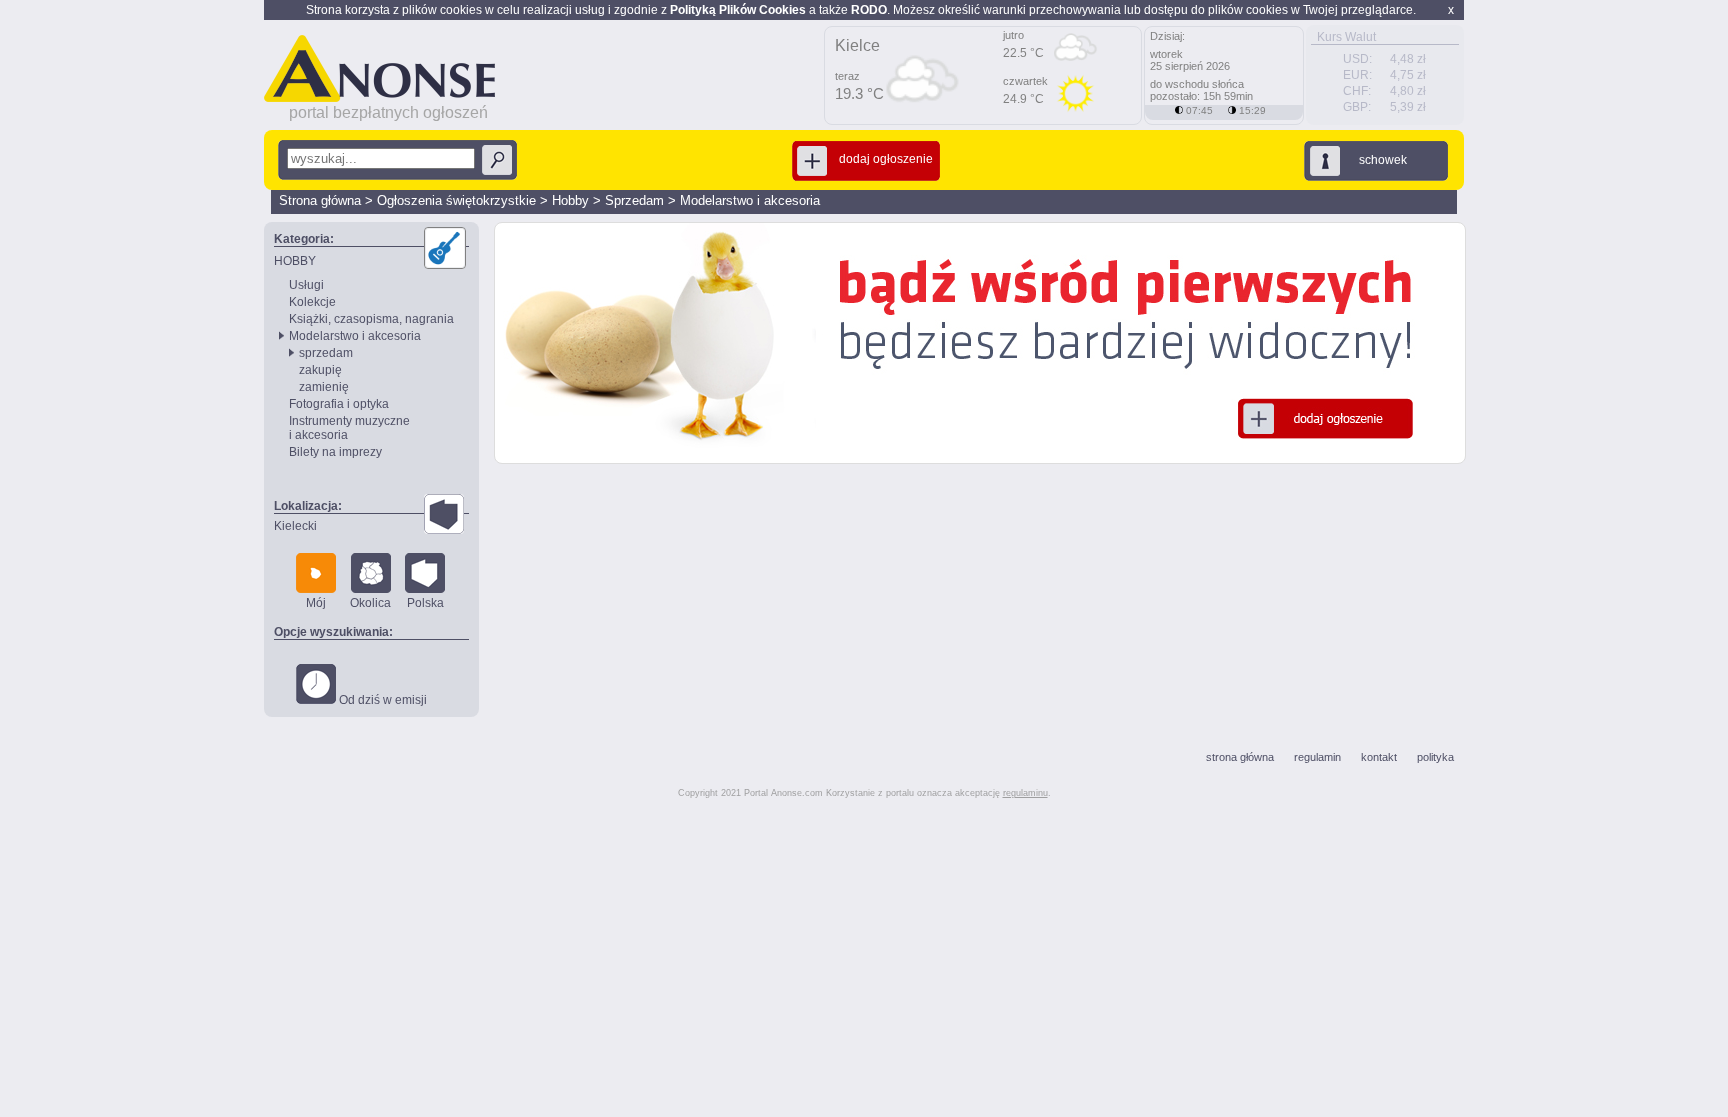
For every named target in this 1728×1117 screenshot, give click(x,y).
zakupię (320, 370)
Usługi (306, 285)
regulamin (1317, 757)
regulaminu (1025, 793)
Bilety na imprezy (335, 452)
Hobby (570, 200)
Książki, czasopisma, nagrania (371, 319)
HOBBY (295, 261)
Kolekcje (312, 302)
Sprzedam (634, 200)
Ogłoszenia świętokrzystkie (456, 200)
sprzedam (326, 353)
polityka (1435, 757)
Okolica (370, 603)
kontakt (1379, 757)
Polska (425, 603)
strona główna (1240, 757)
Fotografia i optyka (339, 404)
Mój (316, 603)
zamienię (324, 387)
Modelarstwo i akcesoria (750, 200)
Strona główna (320, 200)
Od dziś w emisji (381, 700)
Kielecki (295, 526)
